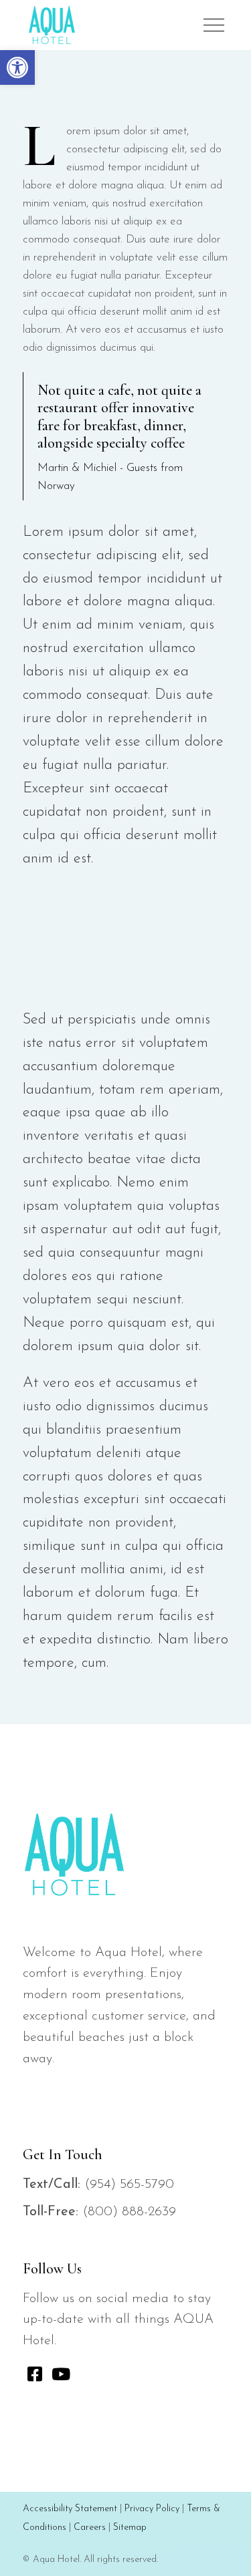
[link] (17, 67)
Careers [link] (90, 2528)
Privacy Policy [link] (152, 2509)
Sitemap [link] (130, 2528)
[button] (214, 25)
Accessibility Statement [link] (70, 2509)
